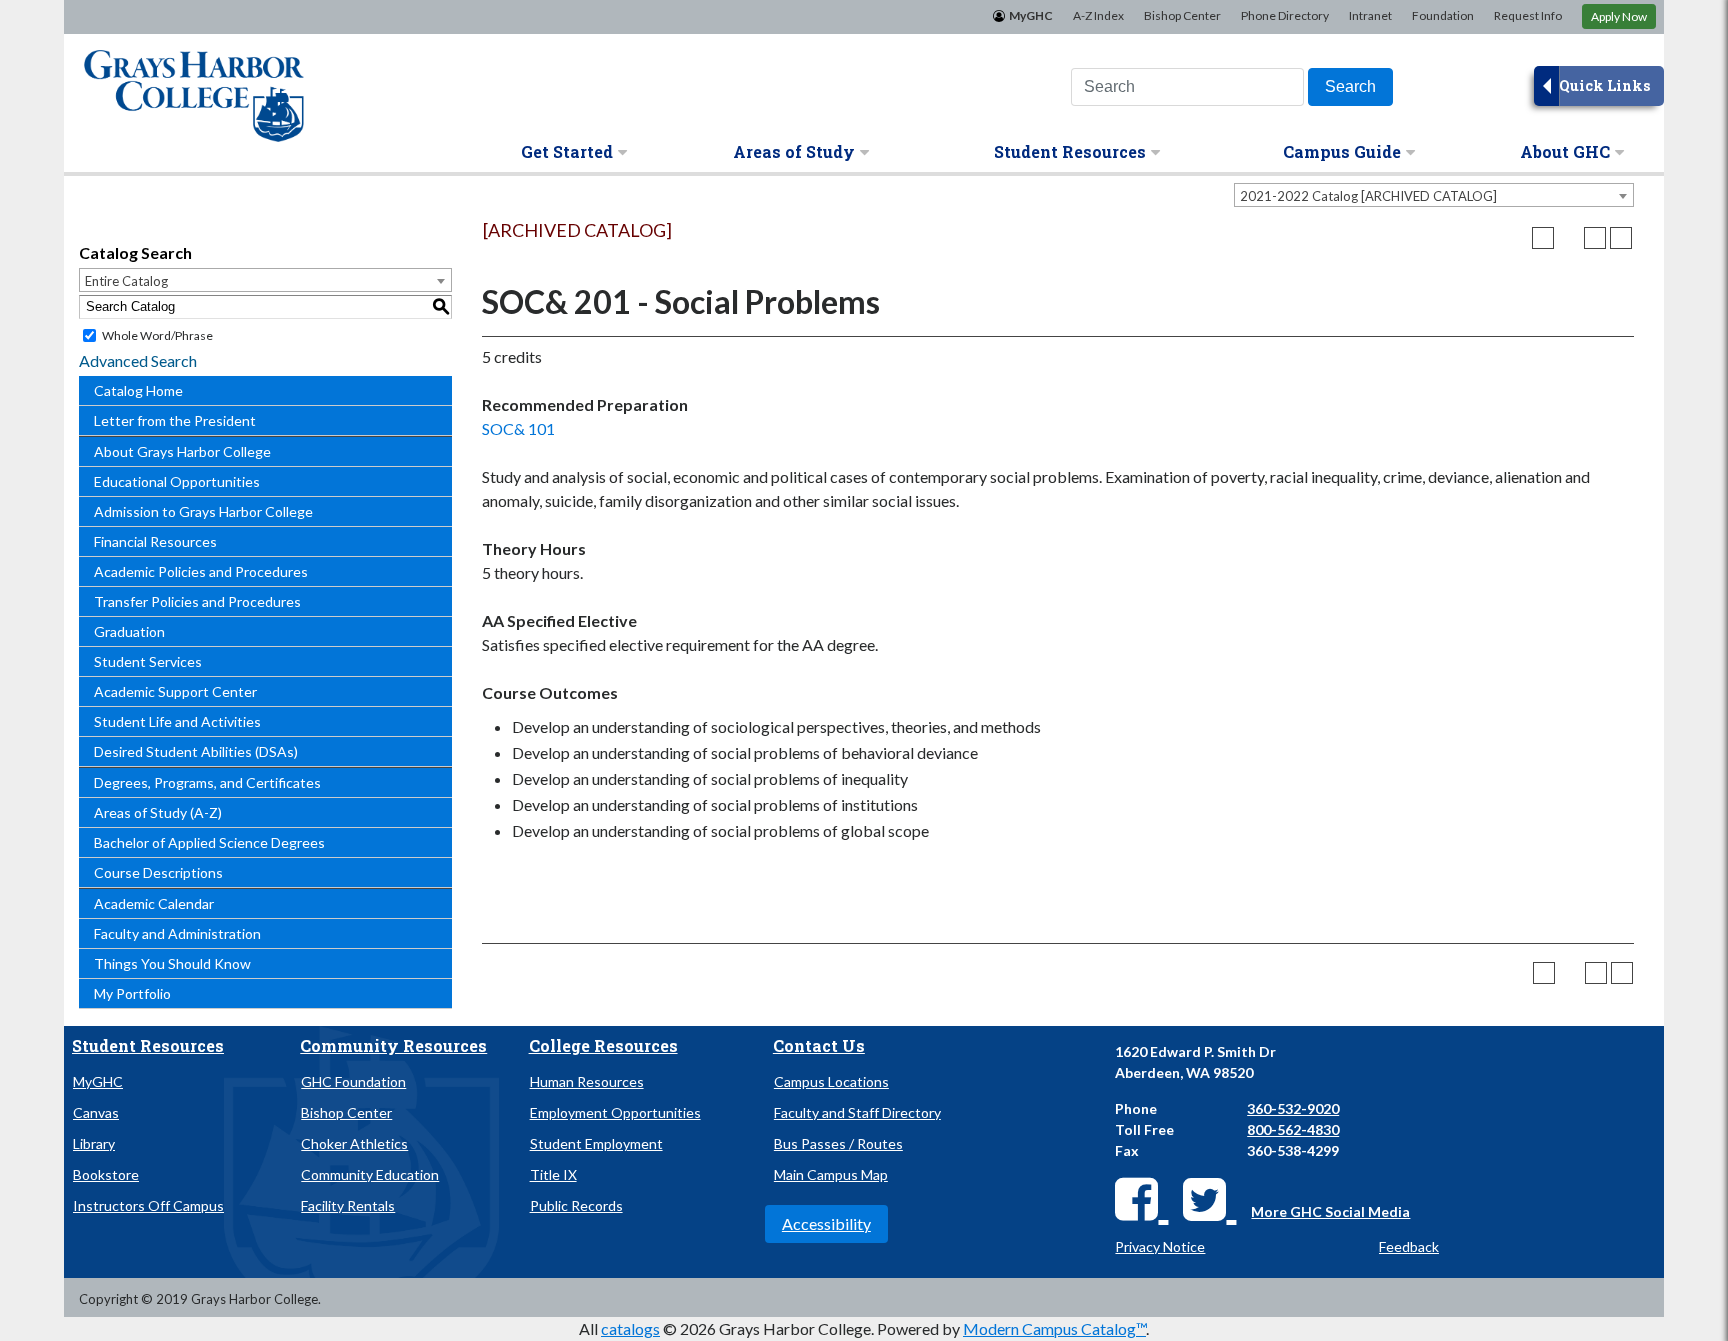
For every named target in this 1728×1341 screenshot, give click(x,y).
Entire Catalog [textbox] (126, 281)
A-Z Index (1098, 15)
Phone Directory (1285, 15)
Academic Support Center (175, 691)
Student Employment (596, 1143)
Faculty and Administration (177, 933)
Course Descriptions (158, 872)
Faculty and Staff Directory (857, 1112)
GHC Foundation (353, 1081)
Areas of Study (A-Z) (158, 812)
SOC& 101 (518, 428)
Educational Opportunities (177, 481)
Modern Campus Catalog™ (1054, 1328)
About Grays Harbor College (182, 451)
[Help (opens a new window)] (1621, 238)
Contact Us (819, 1045)
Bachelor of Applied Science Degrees (209, 842)
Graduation (129, 631)
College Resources (603, 1045)
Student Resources (1070, 151)
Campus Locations (831, 1081)
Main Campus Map (831, 1174)
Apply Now (1619, 16)
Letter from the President (175, 420)
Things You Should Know (172, 963)
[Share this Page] (1569, 238)
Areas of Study (794, 151)
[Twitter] (1209, 1198)
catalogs (630, 1328)
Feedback (1409, 1246)
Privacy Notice (1160, 1246)
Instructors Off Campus (148, 1205)
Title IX (553, 1174)
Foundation (1443, 15)
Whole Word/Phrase (157, 335)
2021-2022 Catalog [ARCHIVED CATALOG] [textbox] (1368, 196)
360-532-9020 (1293, 1108)
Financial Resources (155, 541)
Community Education (370, 1174)
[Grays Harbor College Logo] (194, 89)
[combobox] (1434, 195)
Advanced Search (138, 360)
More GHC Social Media (1330, 1211)
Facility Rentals (348, 1205)
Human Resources (587, 1081)
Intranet (1370, 15)
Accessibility (826, 1223)
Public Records (576, 1205)
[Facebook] (1141, 1198)
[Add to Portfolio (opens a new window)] (1543, 238)
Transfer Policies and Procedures (197, 601)
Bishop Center (1182, 15)
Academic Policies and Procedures (201, 571)
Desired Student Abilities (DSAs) (196, 751)
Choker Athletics (354, 1143)
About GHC (1565, 151)
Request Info (1528, 15)
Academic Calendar (154, 903)
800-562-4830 (1293, 1129)
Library (94, 1143)
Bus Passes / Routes (838, 1143)
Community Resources (393, 1045)
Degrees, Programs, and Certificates (207, 782)
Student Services (148, 661)
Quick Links (1604, 85)
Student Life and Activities (177, 721)
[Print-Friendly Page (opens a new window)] (1595, 238)
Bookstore (106, 1174)
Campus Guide (1342, 151)
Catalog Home (138, 390)
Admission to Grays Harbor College (203, 511)
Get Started (567, 151)
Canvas (96, 1112)
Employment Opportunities (615, 1112)
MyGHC (1031, 15)
